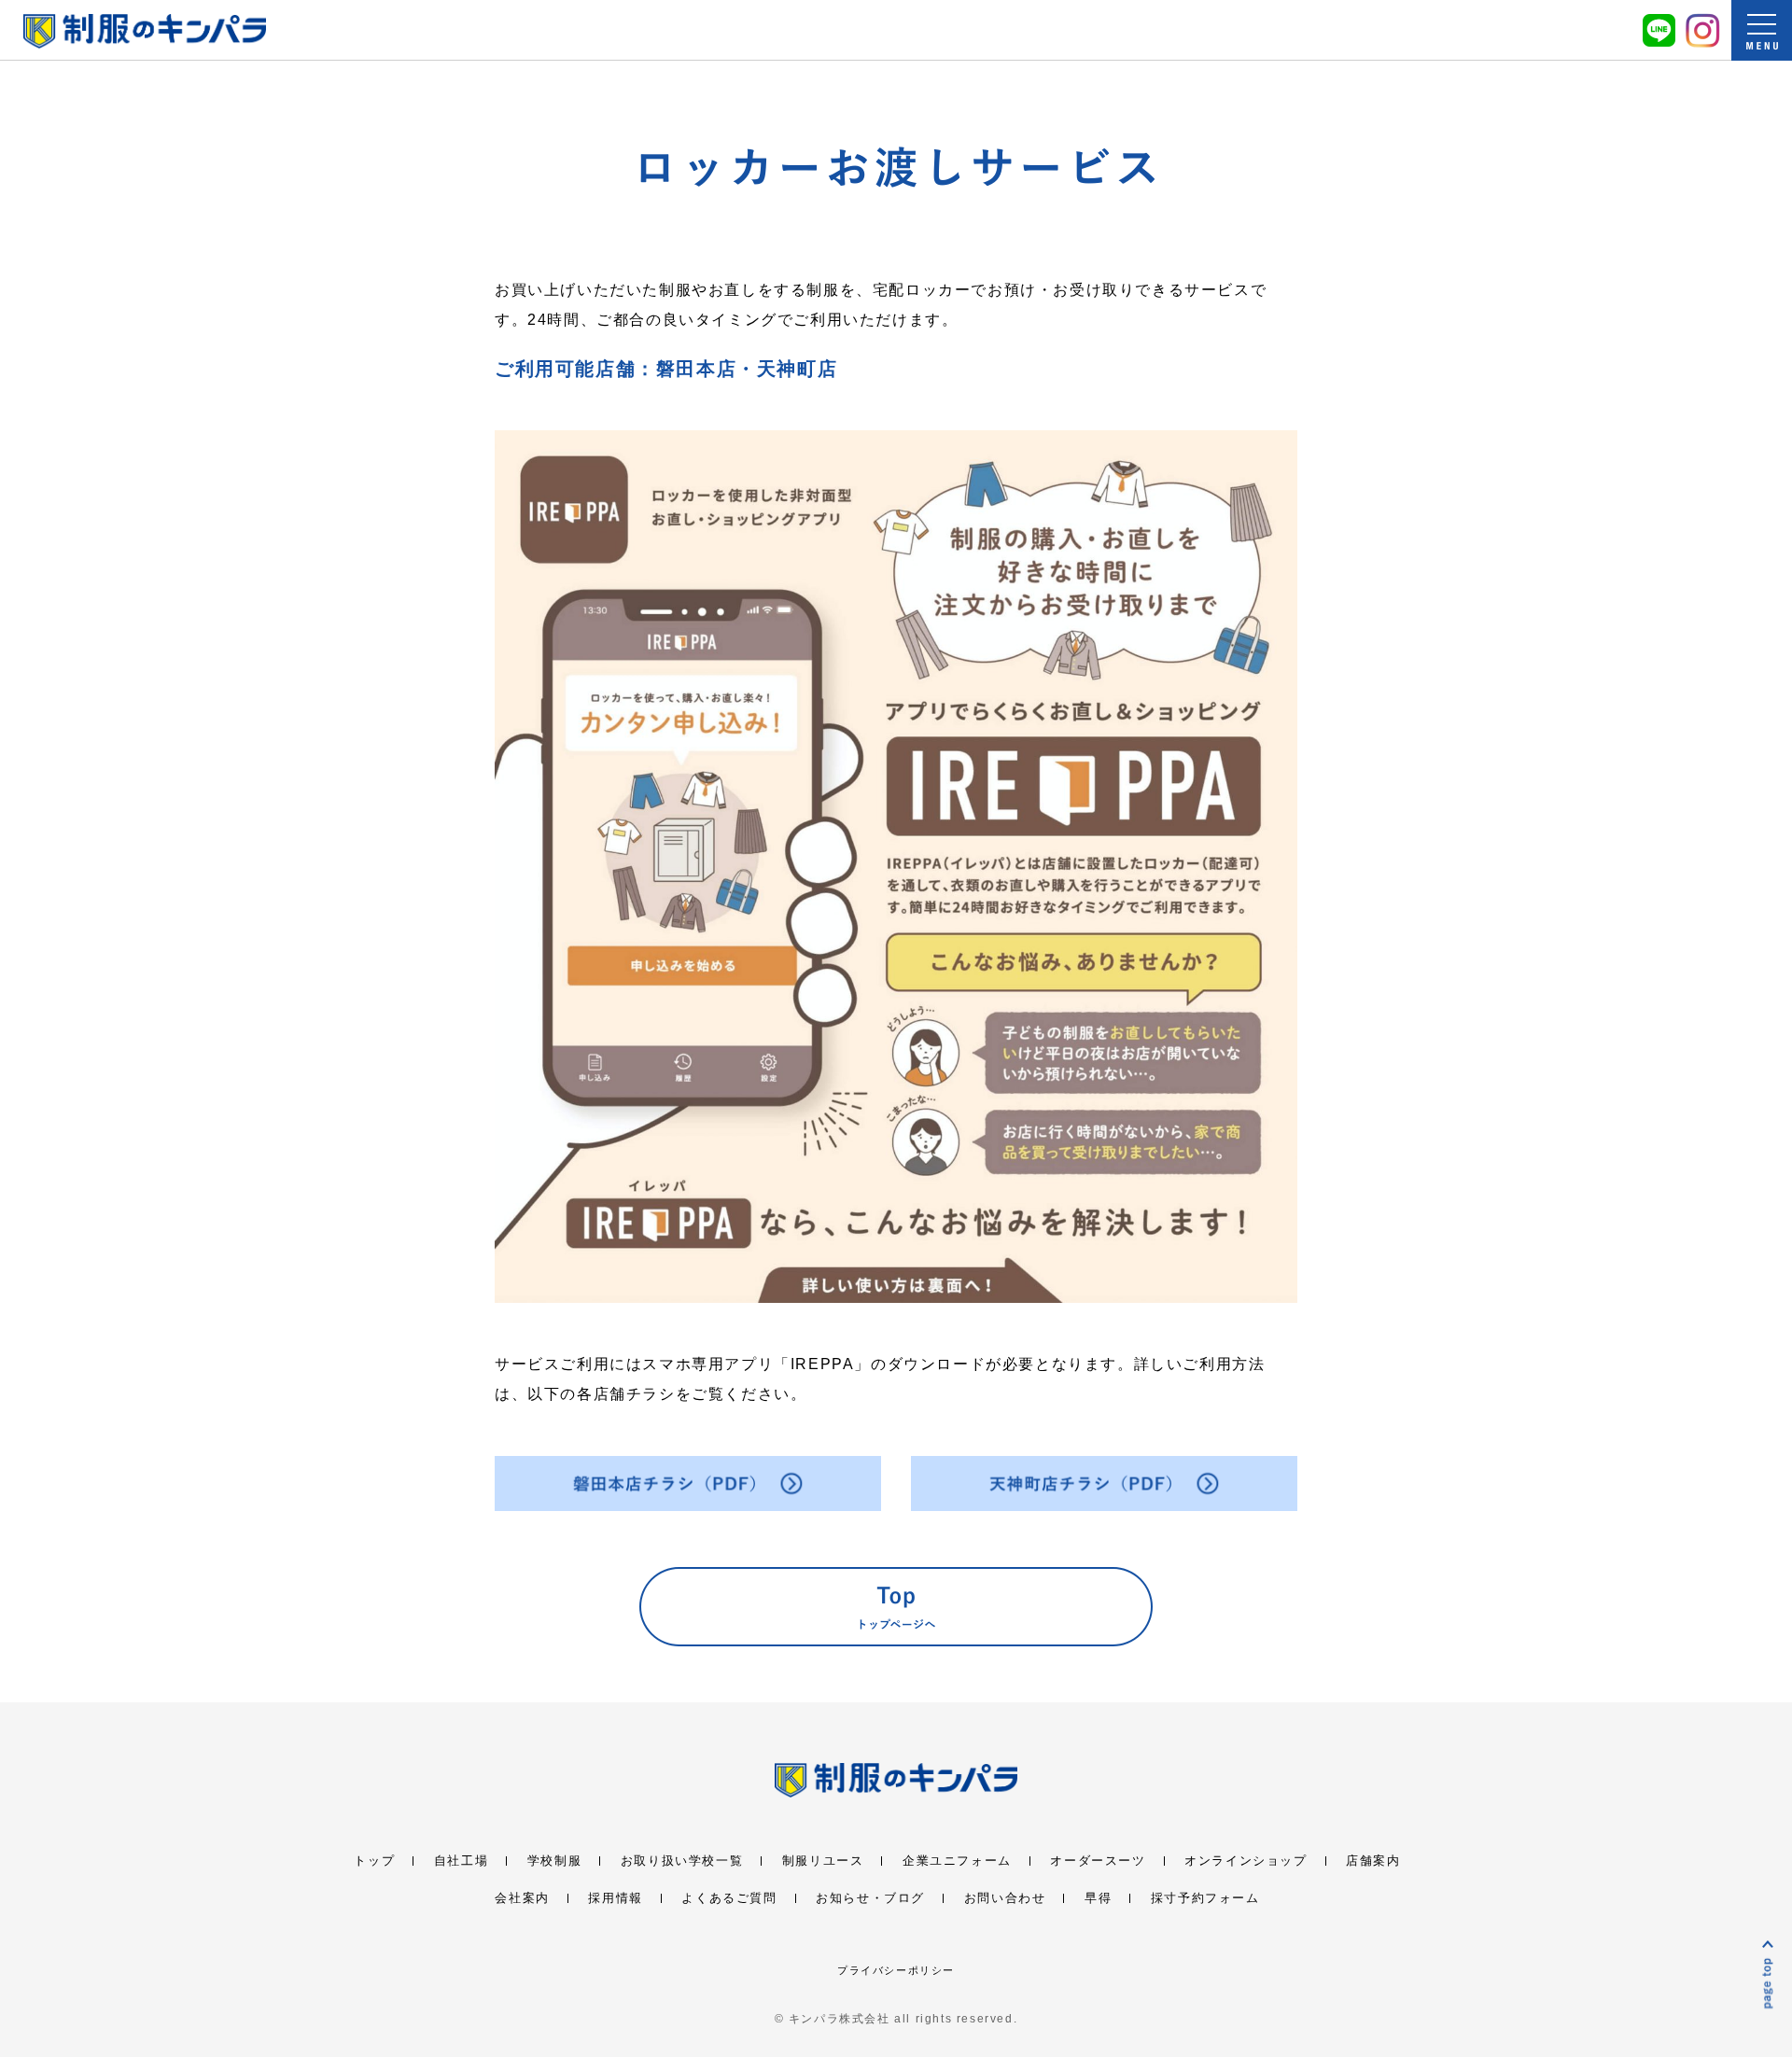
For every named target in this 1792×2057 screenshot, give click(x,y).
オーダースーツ (1098, 1861)
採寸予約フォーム (1205, 1898)
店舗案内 (1373, 1861)
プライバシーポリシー (896, 1970)
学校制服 (554, 1861)
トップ (374, 1861)
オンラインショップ (1246, 1861)
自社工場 (461, 1861)
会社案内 (522, 1898)
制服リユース (823, 1861)
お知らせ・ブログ (870, 1898)
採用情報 (615, 1898)
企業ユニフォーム (957, 1861)
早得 (1098, 1898)
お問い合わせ (1005, 1898)
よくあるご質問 (729, 1898)
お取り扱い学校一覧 (682, 1861)
